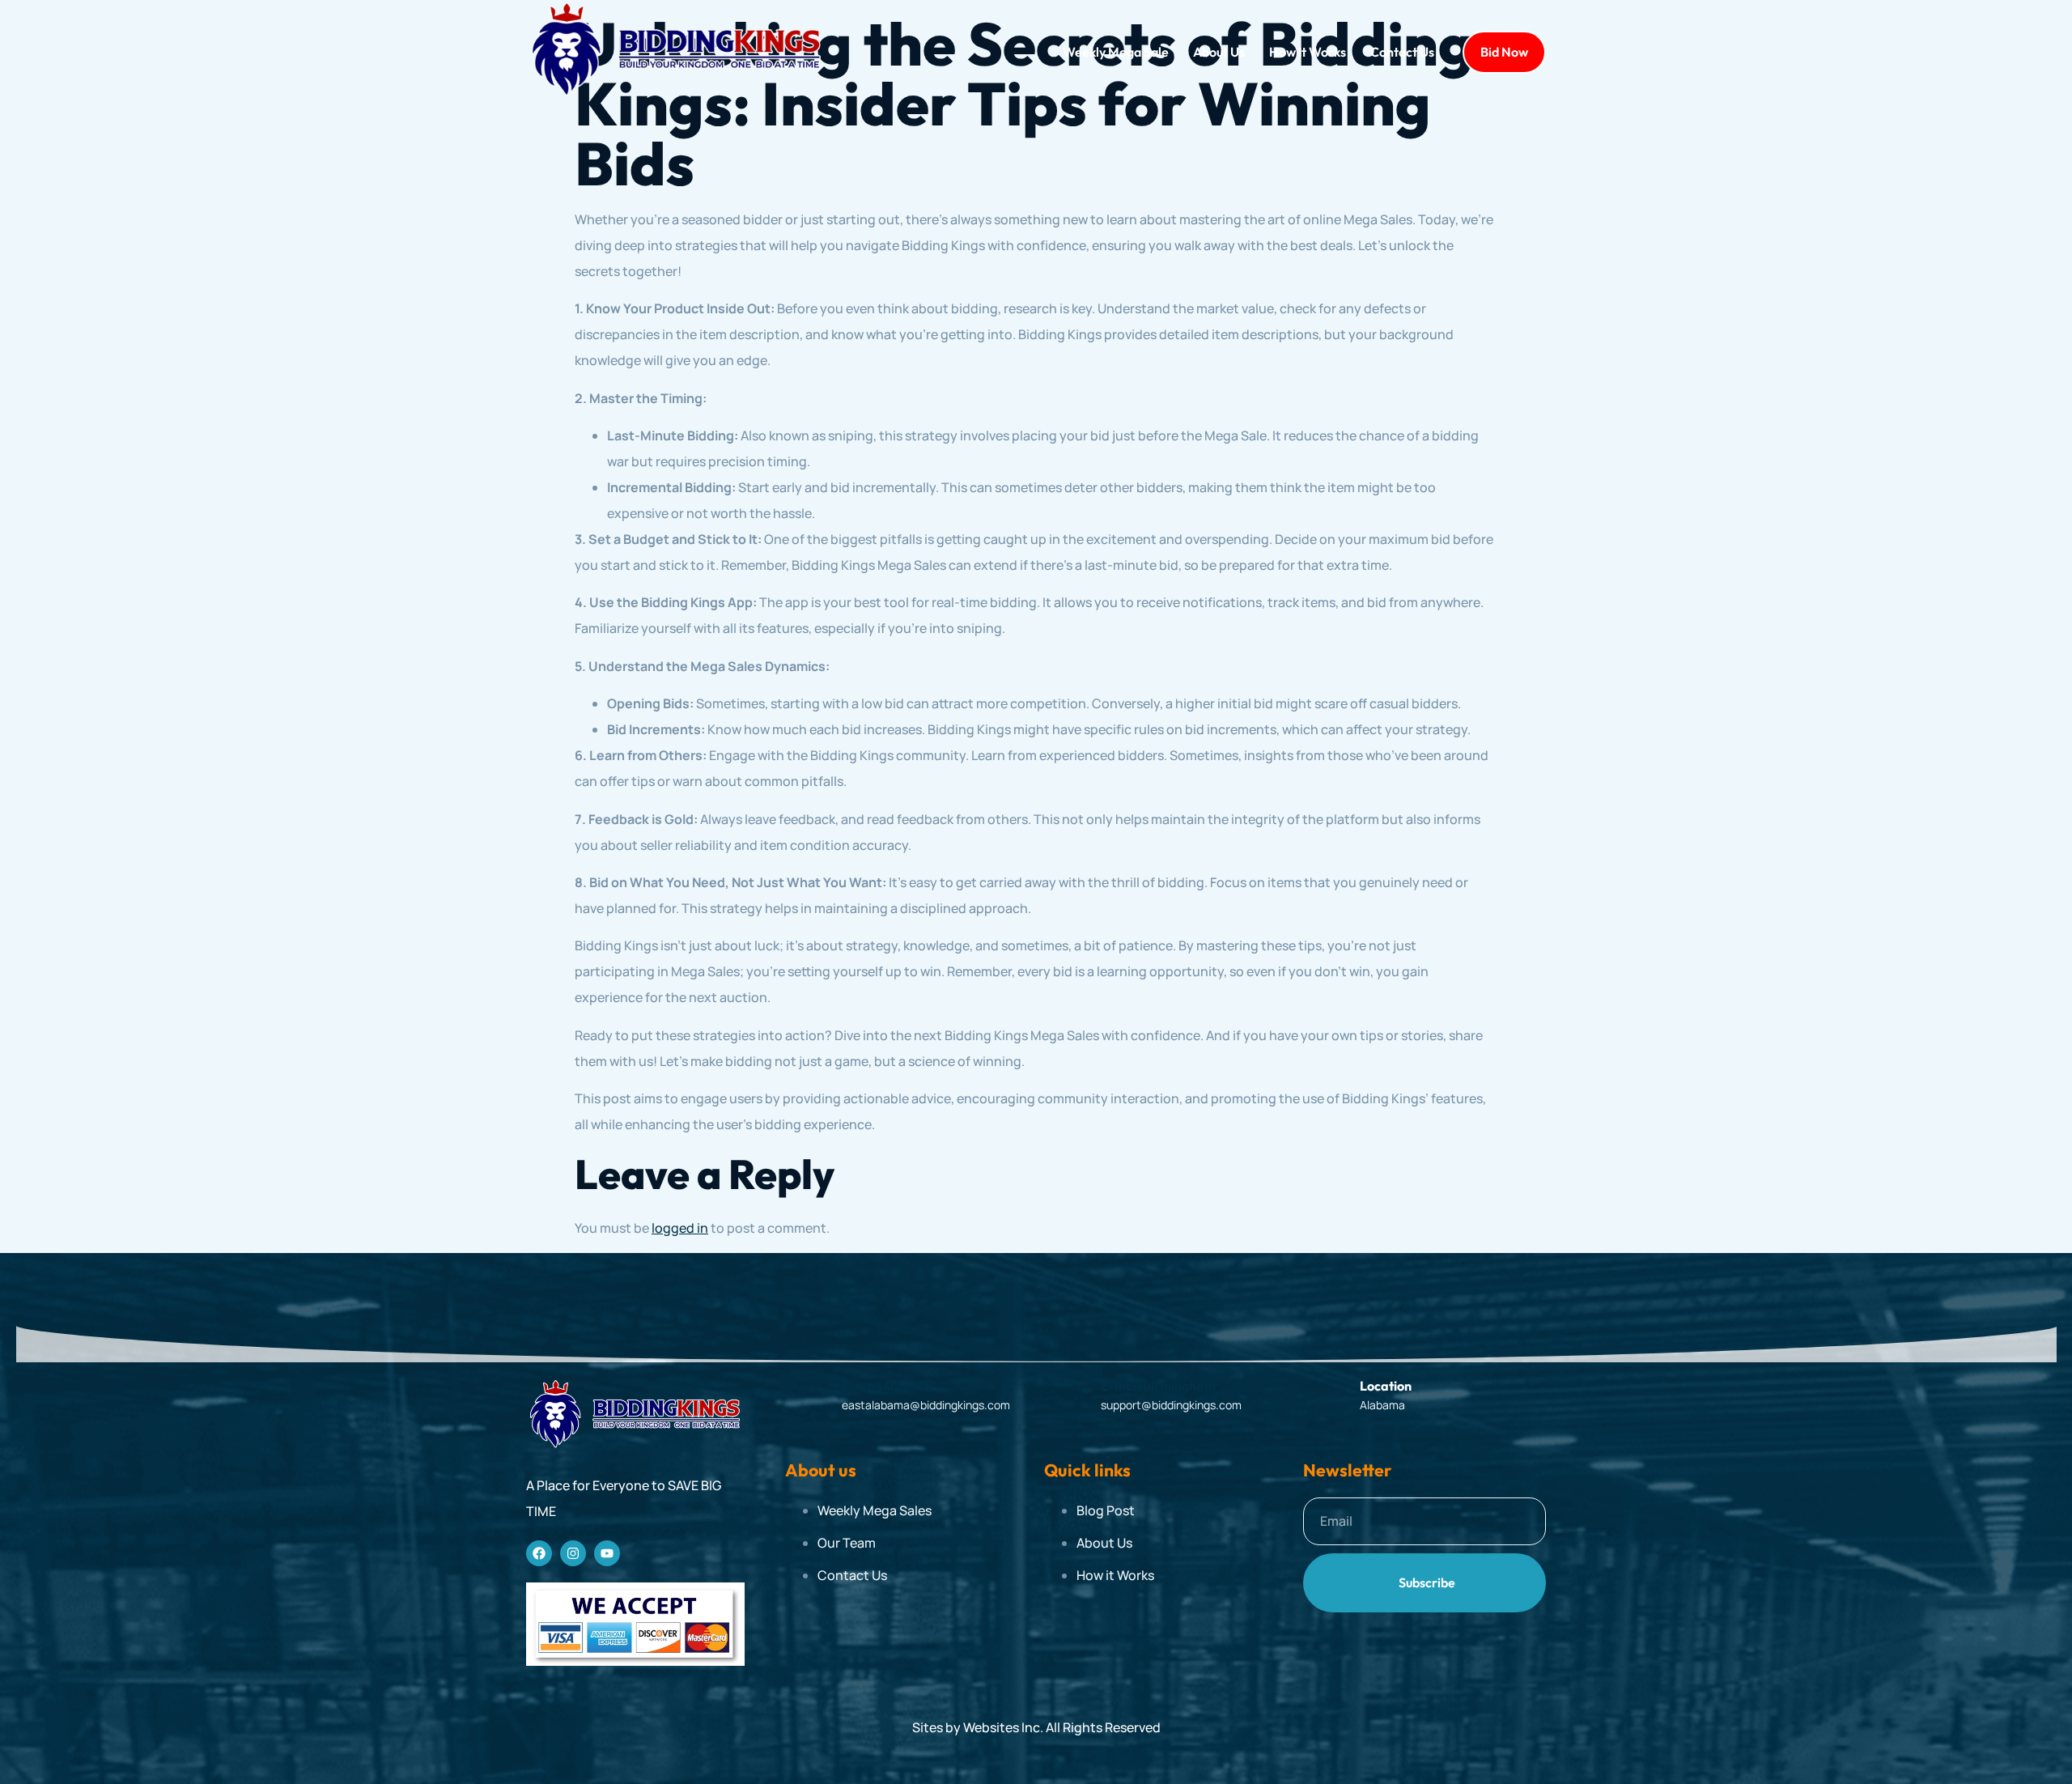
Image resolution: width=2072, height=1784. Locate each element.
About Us (1219, 52)
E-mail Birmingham (1158, 1386)
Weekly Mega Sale (1116, 52)
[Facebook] (539, 1553)
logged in (680, 1228)
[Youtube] (607, 1553)
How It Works (1308, 52)
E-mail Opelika (887, 1386)
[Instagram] (573, 1553)
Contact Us (1402, 52)
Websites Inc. (1003, 1727)
